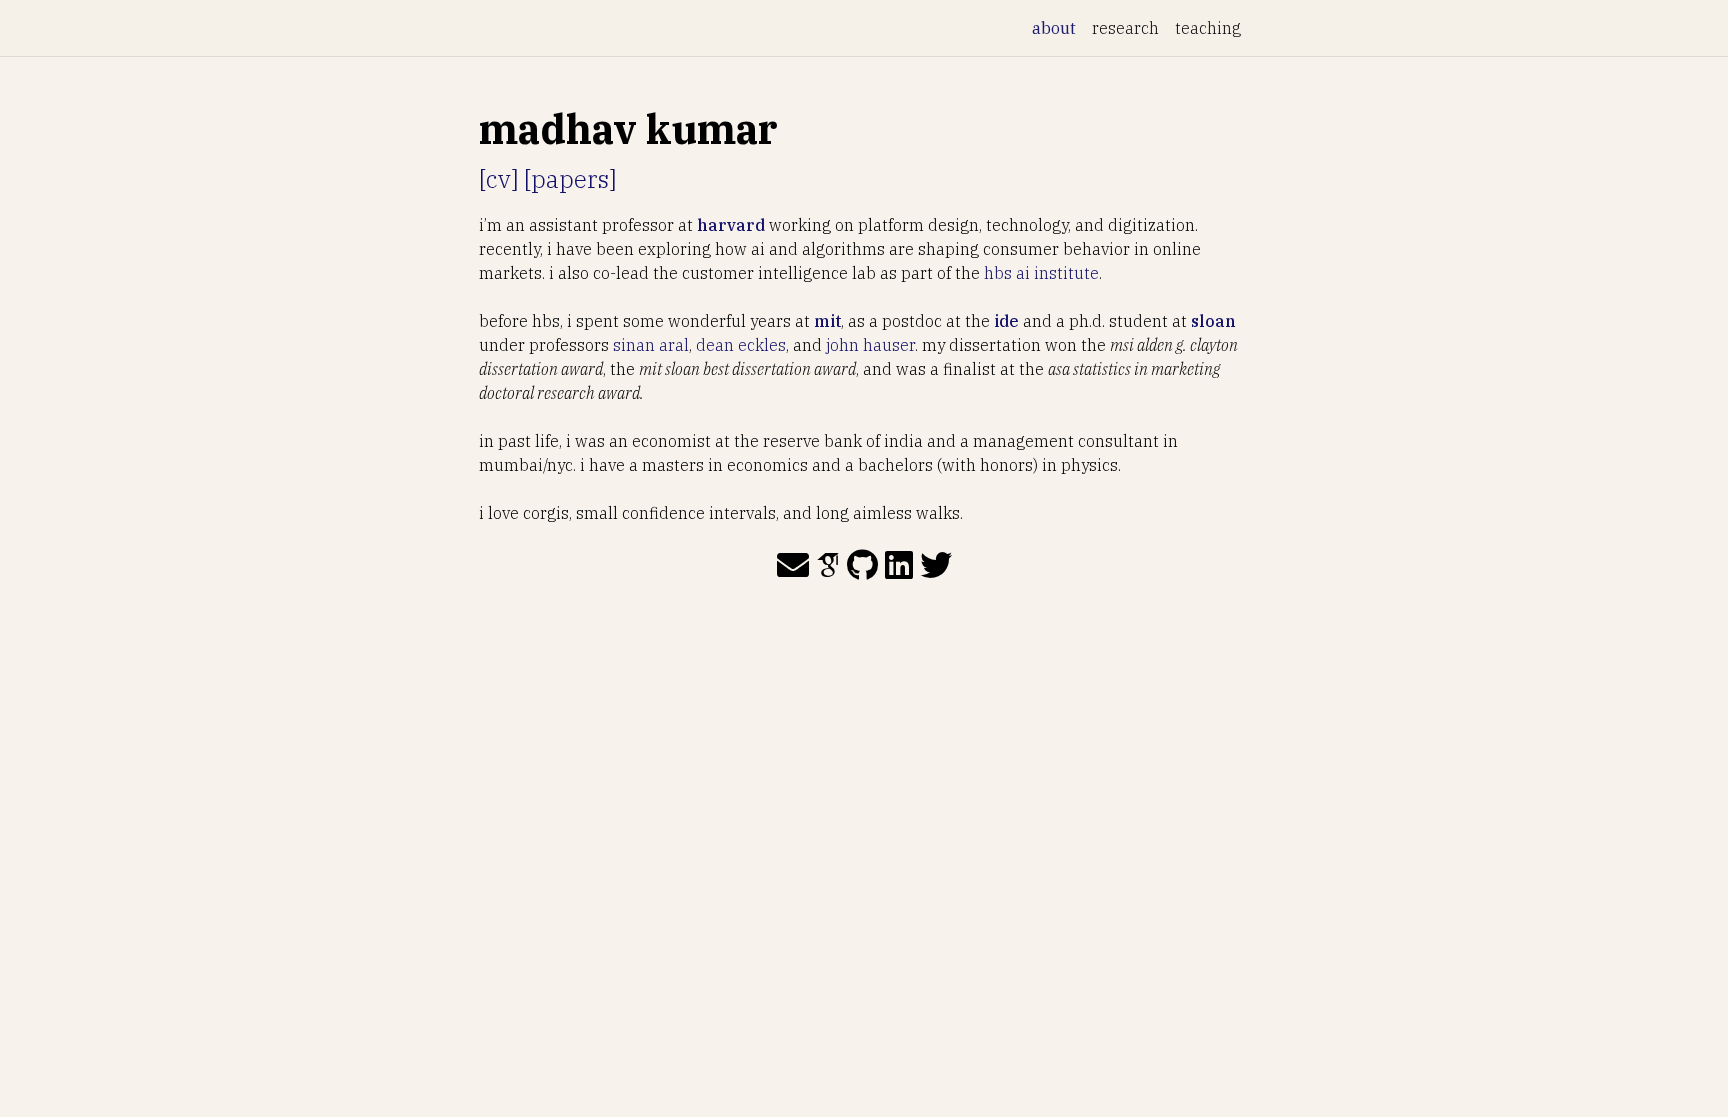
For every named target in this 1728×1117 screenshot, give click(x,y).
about (1058, 27)
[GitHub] (862, 565)
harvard (731, 225)
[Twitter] (936, 565)
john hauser (870, 345)
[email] (793, 565)
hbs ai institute (1041, 273)
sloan (1213, 321)
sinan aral (651, 345)
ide (1006, 321)
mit (827, 321)
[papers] (570, 179)
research (1125, 28)
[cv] (498, 179)
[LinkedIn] (899, 565)
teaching (1208, 28)
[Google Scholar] (828, 565)
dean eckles (741, 345)
